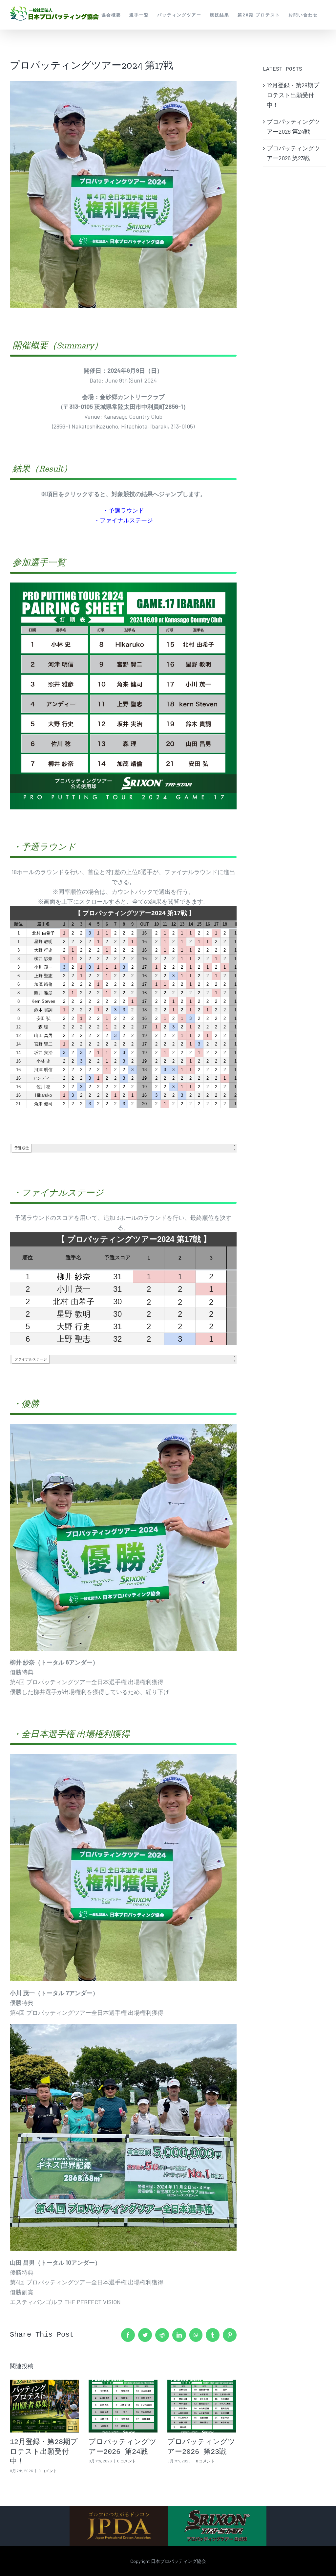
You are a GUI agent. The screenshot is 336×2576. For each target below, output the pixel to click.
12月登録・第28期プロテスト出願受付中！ (44, 2452)
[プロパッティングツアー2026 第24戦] (123, 2406)
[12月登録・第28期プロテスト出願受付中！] (44, 2406)
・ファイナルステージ (123, 520)
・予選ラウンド (123, 510)
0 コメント (48, 2471)
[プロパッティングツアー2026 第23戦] (202, 2406)
